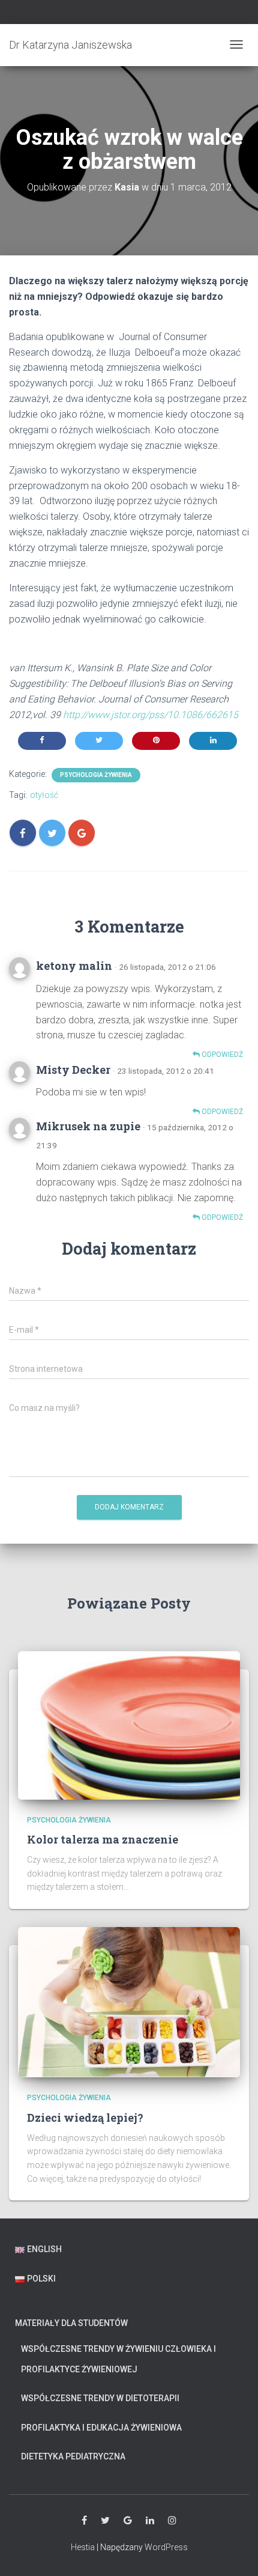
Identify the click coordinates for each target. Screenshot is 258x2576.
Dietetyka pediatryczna (73, 2456)
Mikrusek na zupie (88, 1126)
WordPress (166, 2547)
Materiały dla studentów (71, 2323)
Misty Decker (73, 1070)
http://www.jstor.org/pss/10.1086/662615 (151, 715)
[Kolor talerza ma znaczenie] (129, 1725)
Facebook (84, 2521)
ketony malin (74, 966)
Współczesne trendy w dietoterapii (100, 2398)
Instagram (172, 2521)
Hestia (83, 2547)
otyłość (44, 795)
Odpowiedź (221, 1055)
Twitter (105, 2521)
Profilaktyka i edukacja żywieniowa (101, 2428)
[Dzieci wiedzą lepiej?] (129, 2002)
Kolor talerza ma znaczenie (103, 1839)
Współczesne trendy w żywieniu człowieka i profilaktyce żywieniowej (118, 2359)
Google (128, 2521)
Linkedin (150, 2521)
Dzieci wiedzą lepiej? (85, 2118)
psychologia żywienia (96, 775)
